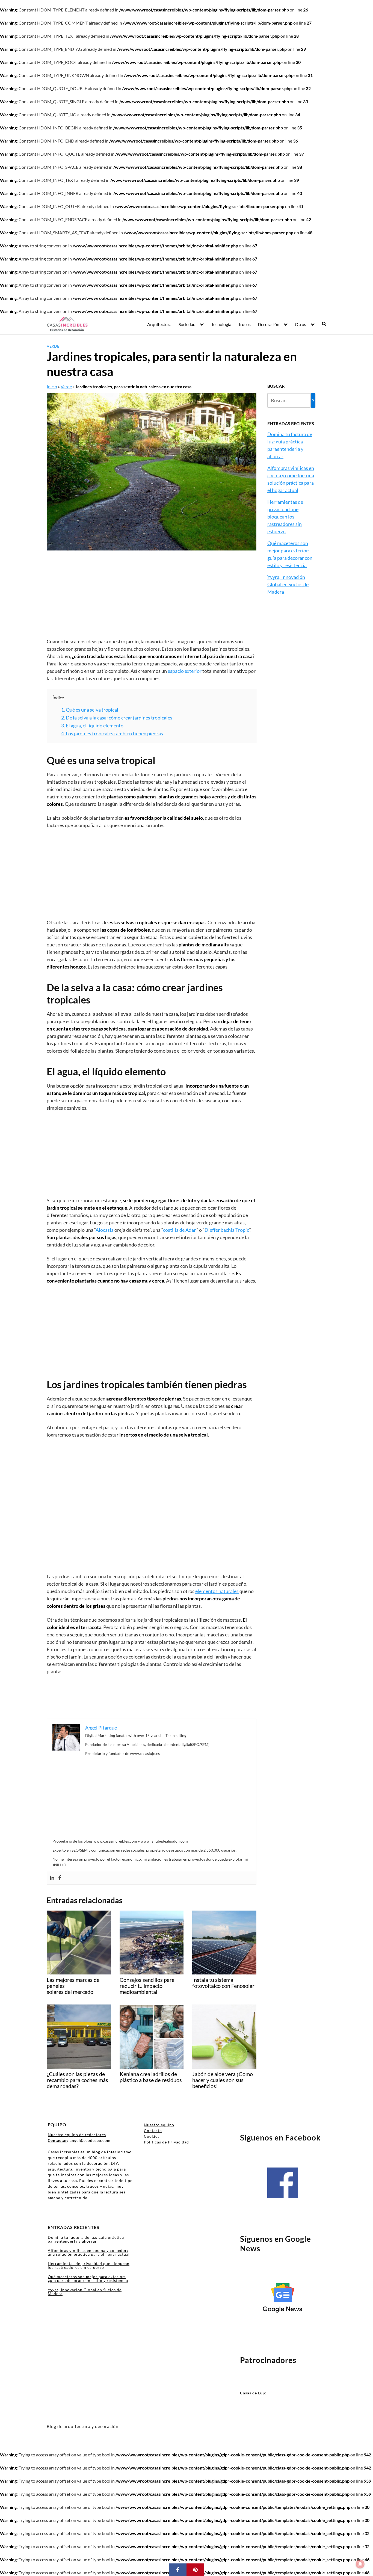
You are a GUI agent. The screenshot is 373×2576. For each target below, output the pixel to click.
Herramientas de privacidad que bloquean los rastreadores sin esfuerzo (285, 517)
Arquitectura (159, 324)
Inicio (52, 387)
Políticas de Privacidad (166, 2142)
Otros (301, 324)
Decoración (269, 324)
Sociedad (187, 324)
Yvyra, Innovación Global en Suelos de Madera (288, 584)
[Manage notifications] (360, 2564)
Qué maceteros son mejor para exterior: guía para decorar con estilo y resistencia (88, 2279)
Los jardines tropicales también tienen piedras (112, 733)
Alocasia (105, 1230)
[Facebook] (60, 1878)
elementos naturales (217, 1591)
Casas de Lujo (253, 2393)
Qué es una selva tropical (90, 710)
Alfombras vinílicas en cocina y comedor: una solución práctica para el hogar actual (89, 2252)
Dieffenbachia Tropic (227, 1230)
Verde (53, 346)
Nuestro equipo (159, 2125)
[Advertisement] (152, 597)
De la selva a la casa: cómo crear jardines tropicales (117, 718)
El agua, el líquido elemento (92, 726)
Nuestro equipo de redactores (77, 2135)
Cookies (152, 2136)
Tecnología (221, 324)
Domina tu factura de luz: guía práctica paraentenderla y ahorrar (86, 2239)
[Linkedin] (52, 1878)
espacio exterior (185, 671)
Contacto (153, 2131)
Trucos (244, 324)
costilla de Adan (180, 1230)
